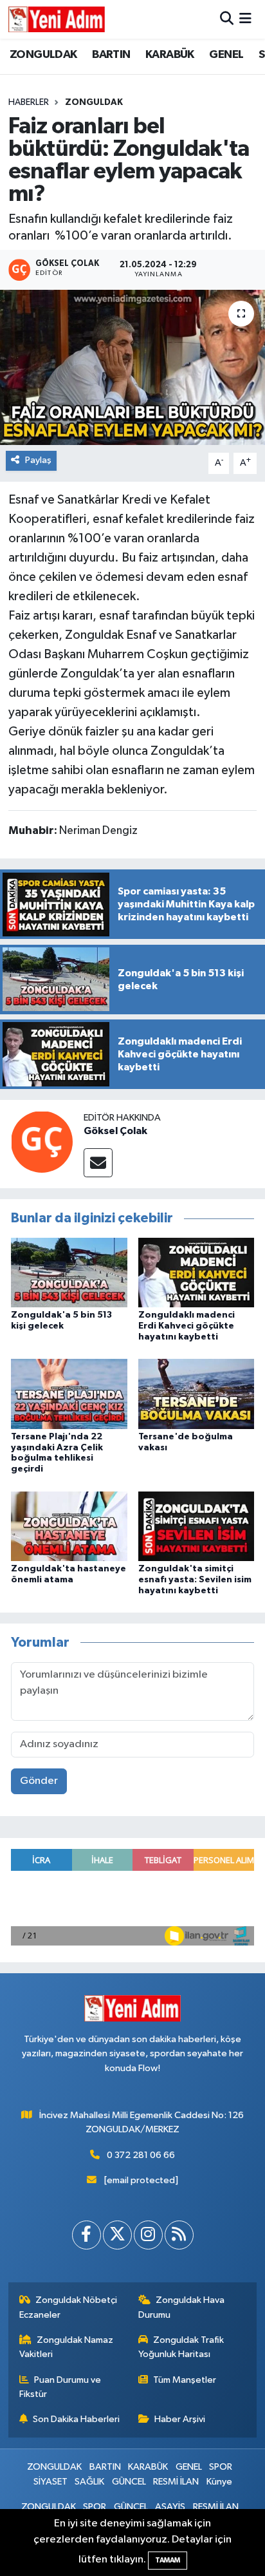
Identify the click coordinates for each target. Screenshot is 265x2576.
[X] (117, 2235)
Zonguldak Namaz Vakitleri (67, 2347)
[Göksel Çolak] (42, 1141)
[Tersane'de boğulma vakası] (196, 1394)
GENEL (226, 55)
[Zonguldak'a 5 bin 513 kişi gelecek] (69, 1272)
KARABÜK (170, 55)
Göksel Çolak (115, 1131)
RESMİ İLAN (176, 2482)
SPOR (221, 2467)
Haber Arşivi (180, 2419)
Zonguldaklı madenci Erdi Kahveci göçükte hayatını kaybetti (187, 1326)
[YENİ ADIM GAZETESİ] (57, 19)
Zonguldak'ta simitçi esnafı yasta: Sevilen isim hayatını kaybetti (195, 1580)
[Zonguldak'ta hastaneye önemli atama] (69, 1526)
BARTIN (111, 55)
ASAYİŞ (170, 2507)
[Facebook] (87, 2235)
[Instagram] (148, 2235)
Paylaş (38, 460)
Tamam (168, 2560)
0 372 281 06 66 (141, 2155)
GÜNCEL (129, 2482)
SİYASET (50, 2482)
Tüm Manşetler (185, 2380)
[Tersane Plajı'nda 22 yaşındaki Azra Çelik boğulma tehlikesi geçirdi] (69, 1394)
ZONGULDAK (43, 55)
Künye (219, 2482)
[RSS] (179, 2235)
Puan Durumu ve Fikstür (60, 2387)
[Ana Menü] (245, 19)
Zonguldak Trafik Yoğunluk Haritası (181, 2347)
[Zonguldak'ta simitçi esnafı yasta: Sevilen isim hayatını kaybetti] (196, 1526)
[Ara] (227, 19)
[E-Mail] (98, 1163)
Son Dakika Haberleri (76, 2419)
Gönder (39, 1781)
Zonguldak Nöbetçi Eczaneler (69, 2307)
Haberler (29, 102)
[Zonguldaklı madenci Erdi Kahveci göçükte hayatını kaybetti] (196, 1272)
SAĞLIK (89, 2482)
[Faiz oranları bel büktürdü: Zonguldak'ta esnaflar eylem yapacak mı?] (132, 367)
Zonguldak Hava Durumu (182, 2307)
